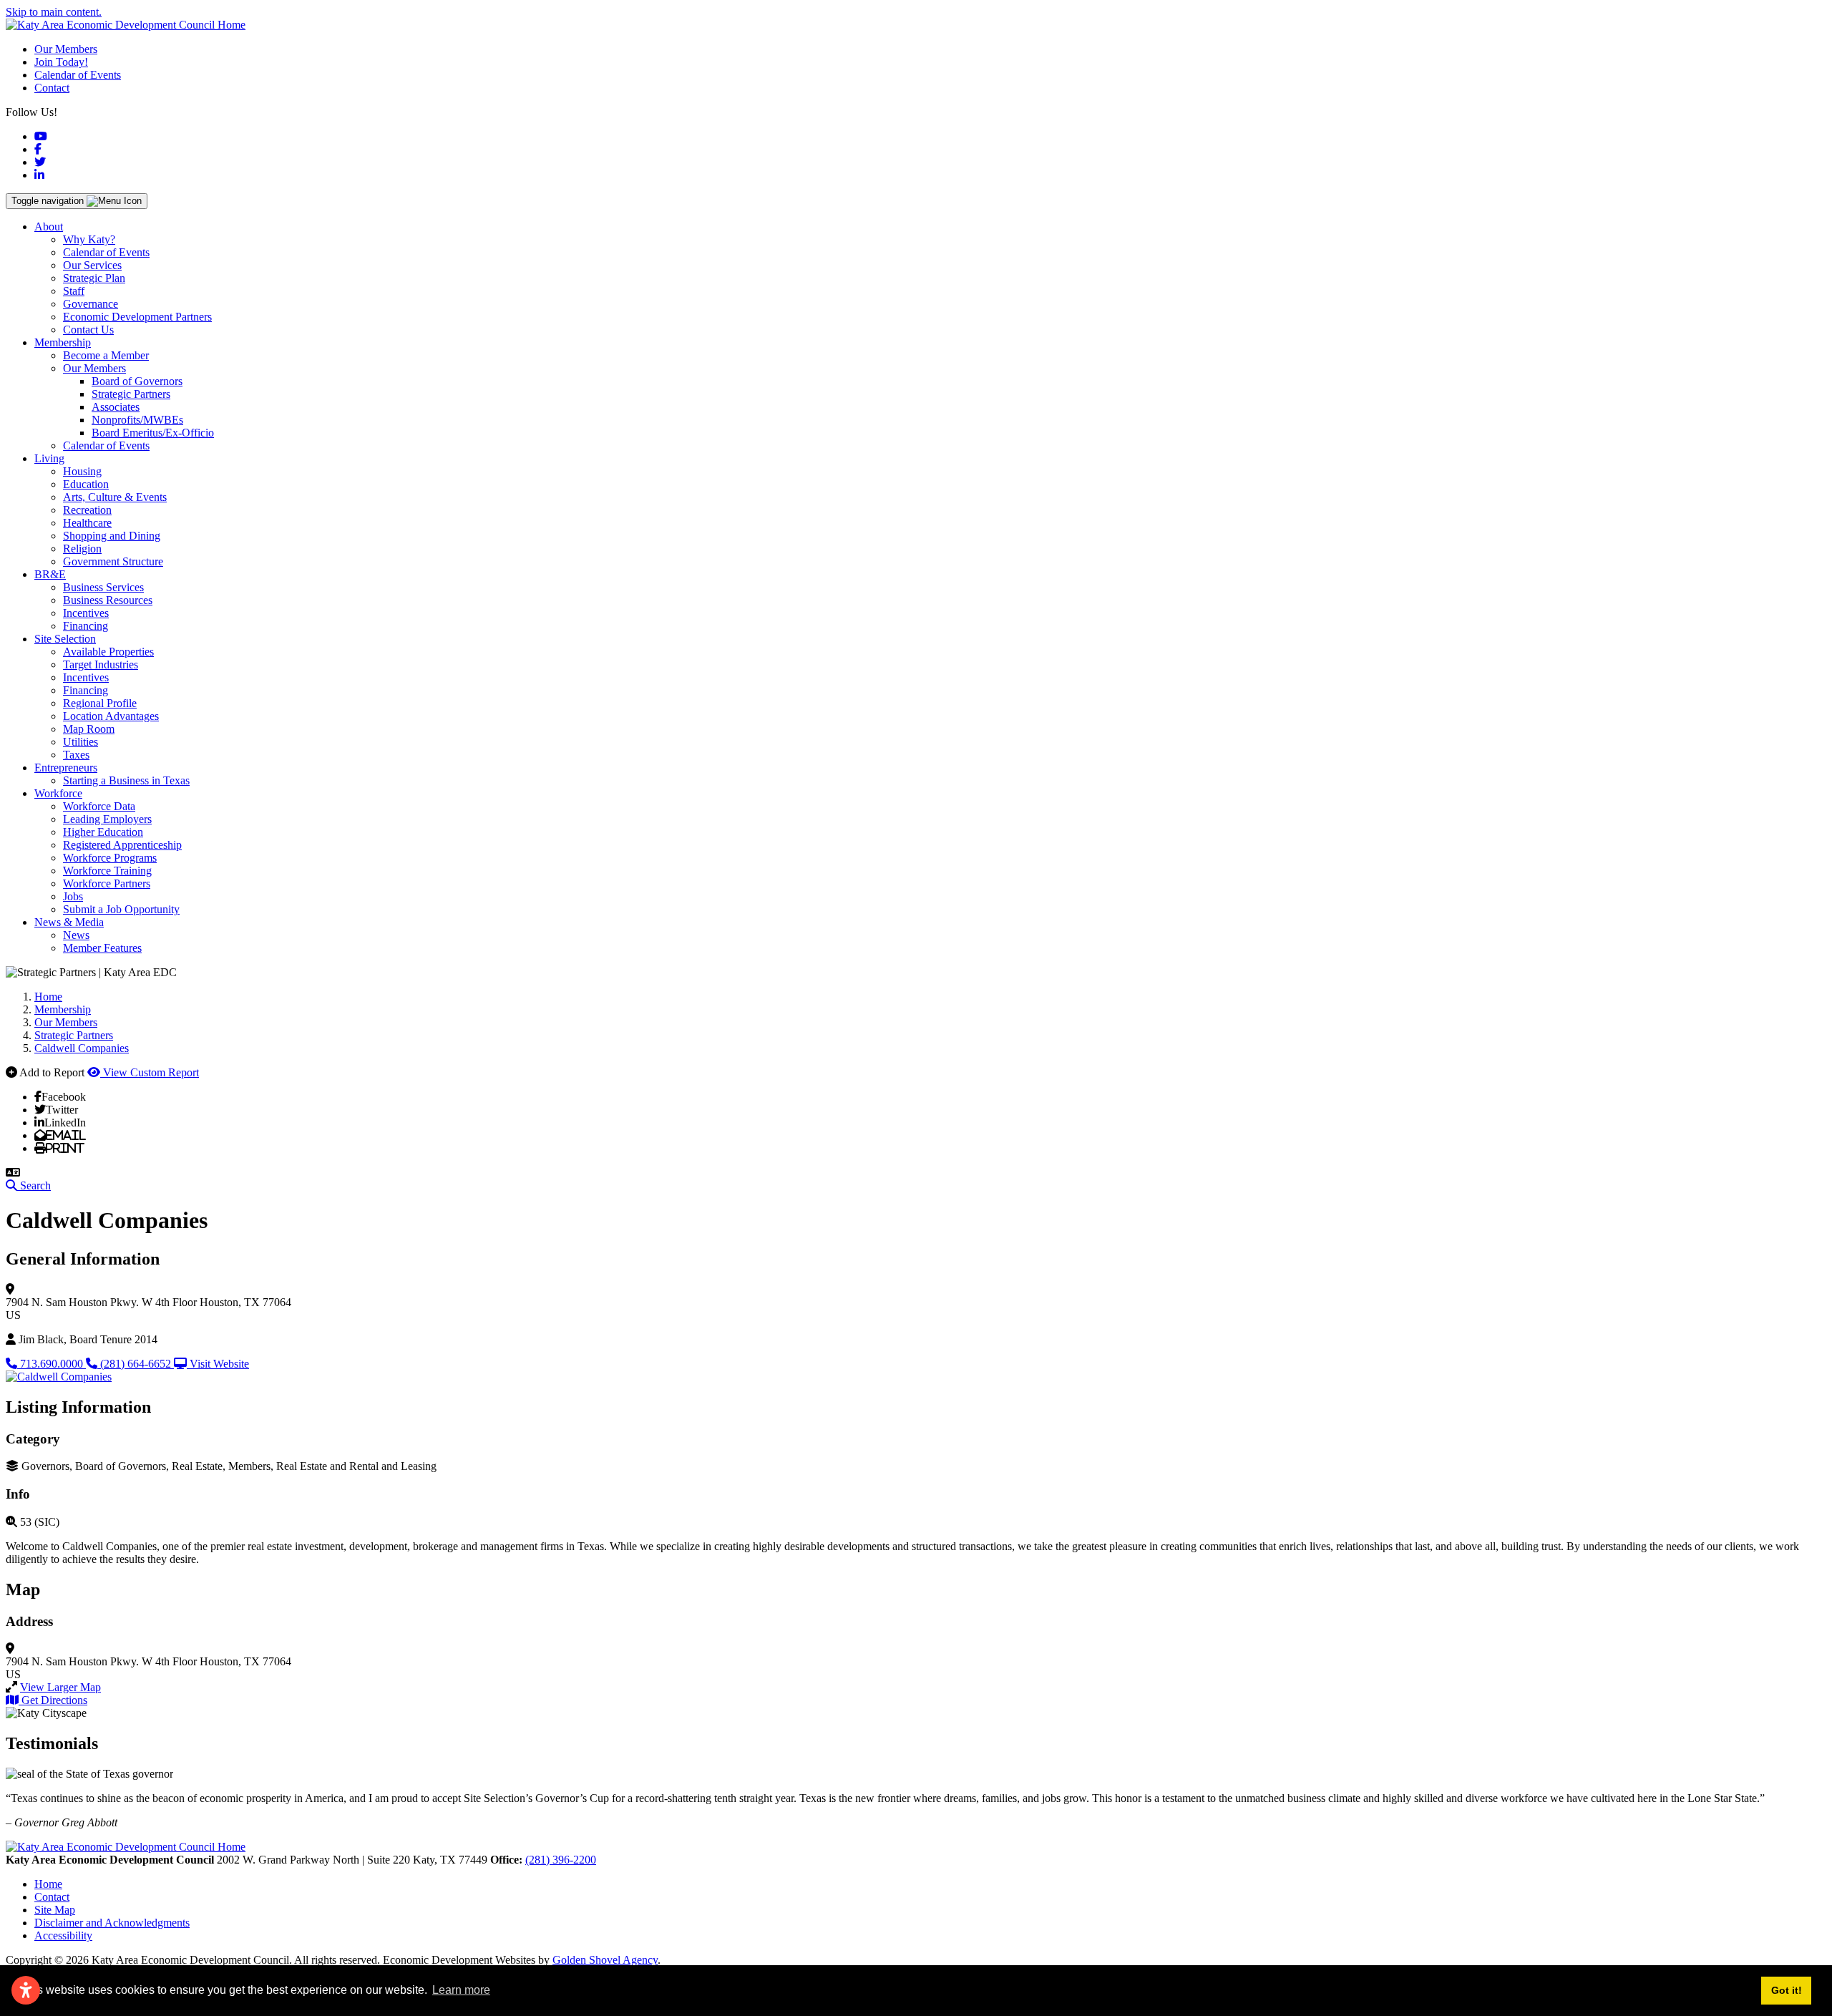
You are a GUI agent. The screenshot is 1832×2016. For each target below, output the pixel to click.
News (76, 935)
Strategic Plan (94, 278)
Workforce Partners (107, 883)
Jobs (73, 896)
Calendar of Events (78, 75)
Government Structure (113, 561)
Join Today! (61, 62)
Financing (86, 626)
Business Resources (108, 600)
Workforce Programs (110, 858)
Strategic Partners (131, 394)
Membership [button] (63, 342)
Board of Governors (137, 381)
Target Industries (101, 664)
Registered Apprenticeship (122, 845)
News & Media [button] (69, 922)
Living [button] (49, 458)
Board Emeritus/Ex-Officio (153, 433)
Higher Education (103, 832)
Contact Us (88, 330)
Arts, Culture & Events (115, 497)
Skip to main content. (54, 12)
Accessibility (63, 1935)
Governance (91, 304)
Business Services (103, 587)
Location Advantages (111, 716)
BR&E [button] (50, 574)
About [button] (49, 227)
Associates (116, 407)
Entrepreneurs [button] (66, 768)
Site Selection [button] (65, 639)
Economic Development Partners (137, 317)
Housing (82, 471)
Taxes (76, 755)
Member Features (102, 948)
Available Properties (108, 652)
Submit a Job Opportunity (121, 909)
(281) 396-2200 (561, 1860)
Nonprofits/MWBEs (137, 420)
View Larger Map (60, 1687)
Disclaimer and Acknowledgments (112, 1923)
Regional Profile (100, 703)
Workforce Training (107, 871)
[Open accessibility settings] (26, 1990)
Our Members (66, 49)
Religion (82, 549)
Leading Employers (107, 819)
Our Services (92, 265)
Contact (52, 88)
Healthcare (87, 523)
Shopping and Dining (112, 536)
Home (48, 1884)
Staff (74, 291)
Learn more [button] (461, 1990)
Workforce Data (99, 806)
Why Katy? (89, 239)
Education (86, 484)
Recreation (87, 510)
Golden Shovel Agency (605, 1960)
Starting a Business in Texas (126, 780)
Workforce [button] (58, 793)
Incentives (86, 613)
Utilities (81, 742)
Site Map (55, 1910)
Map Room (89, 729)
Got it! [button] (1787, 1990)
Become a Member (106, 355)
